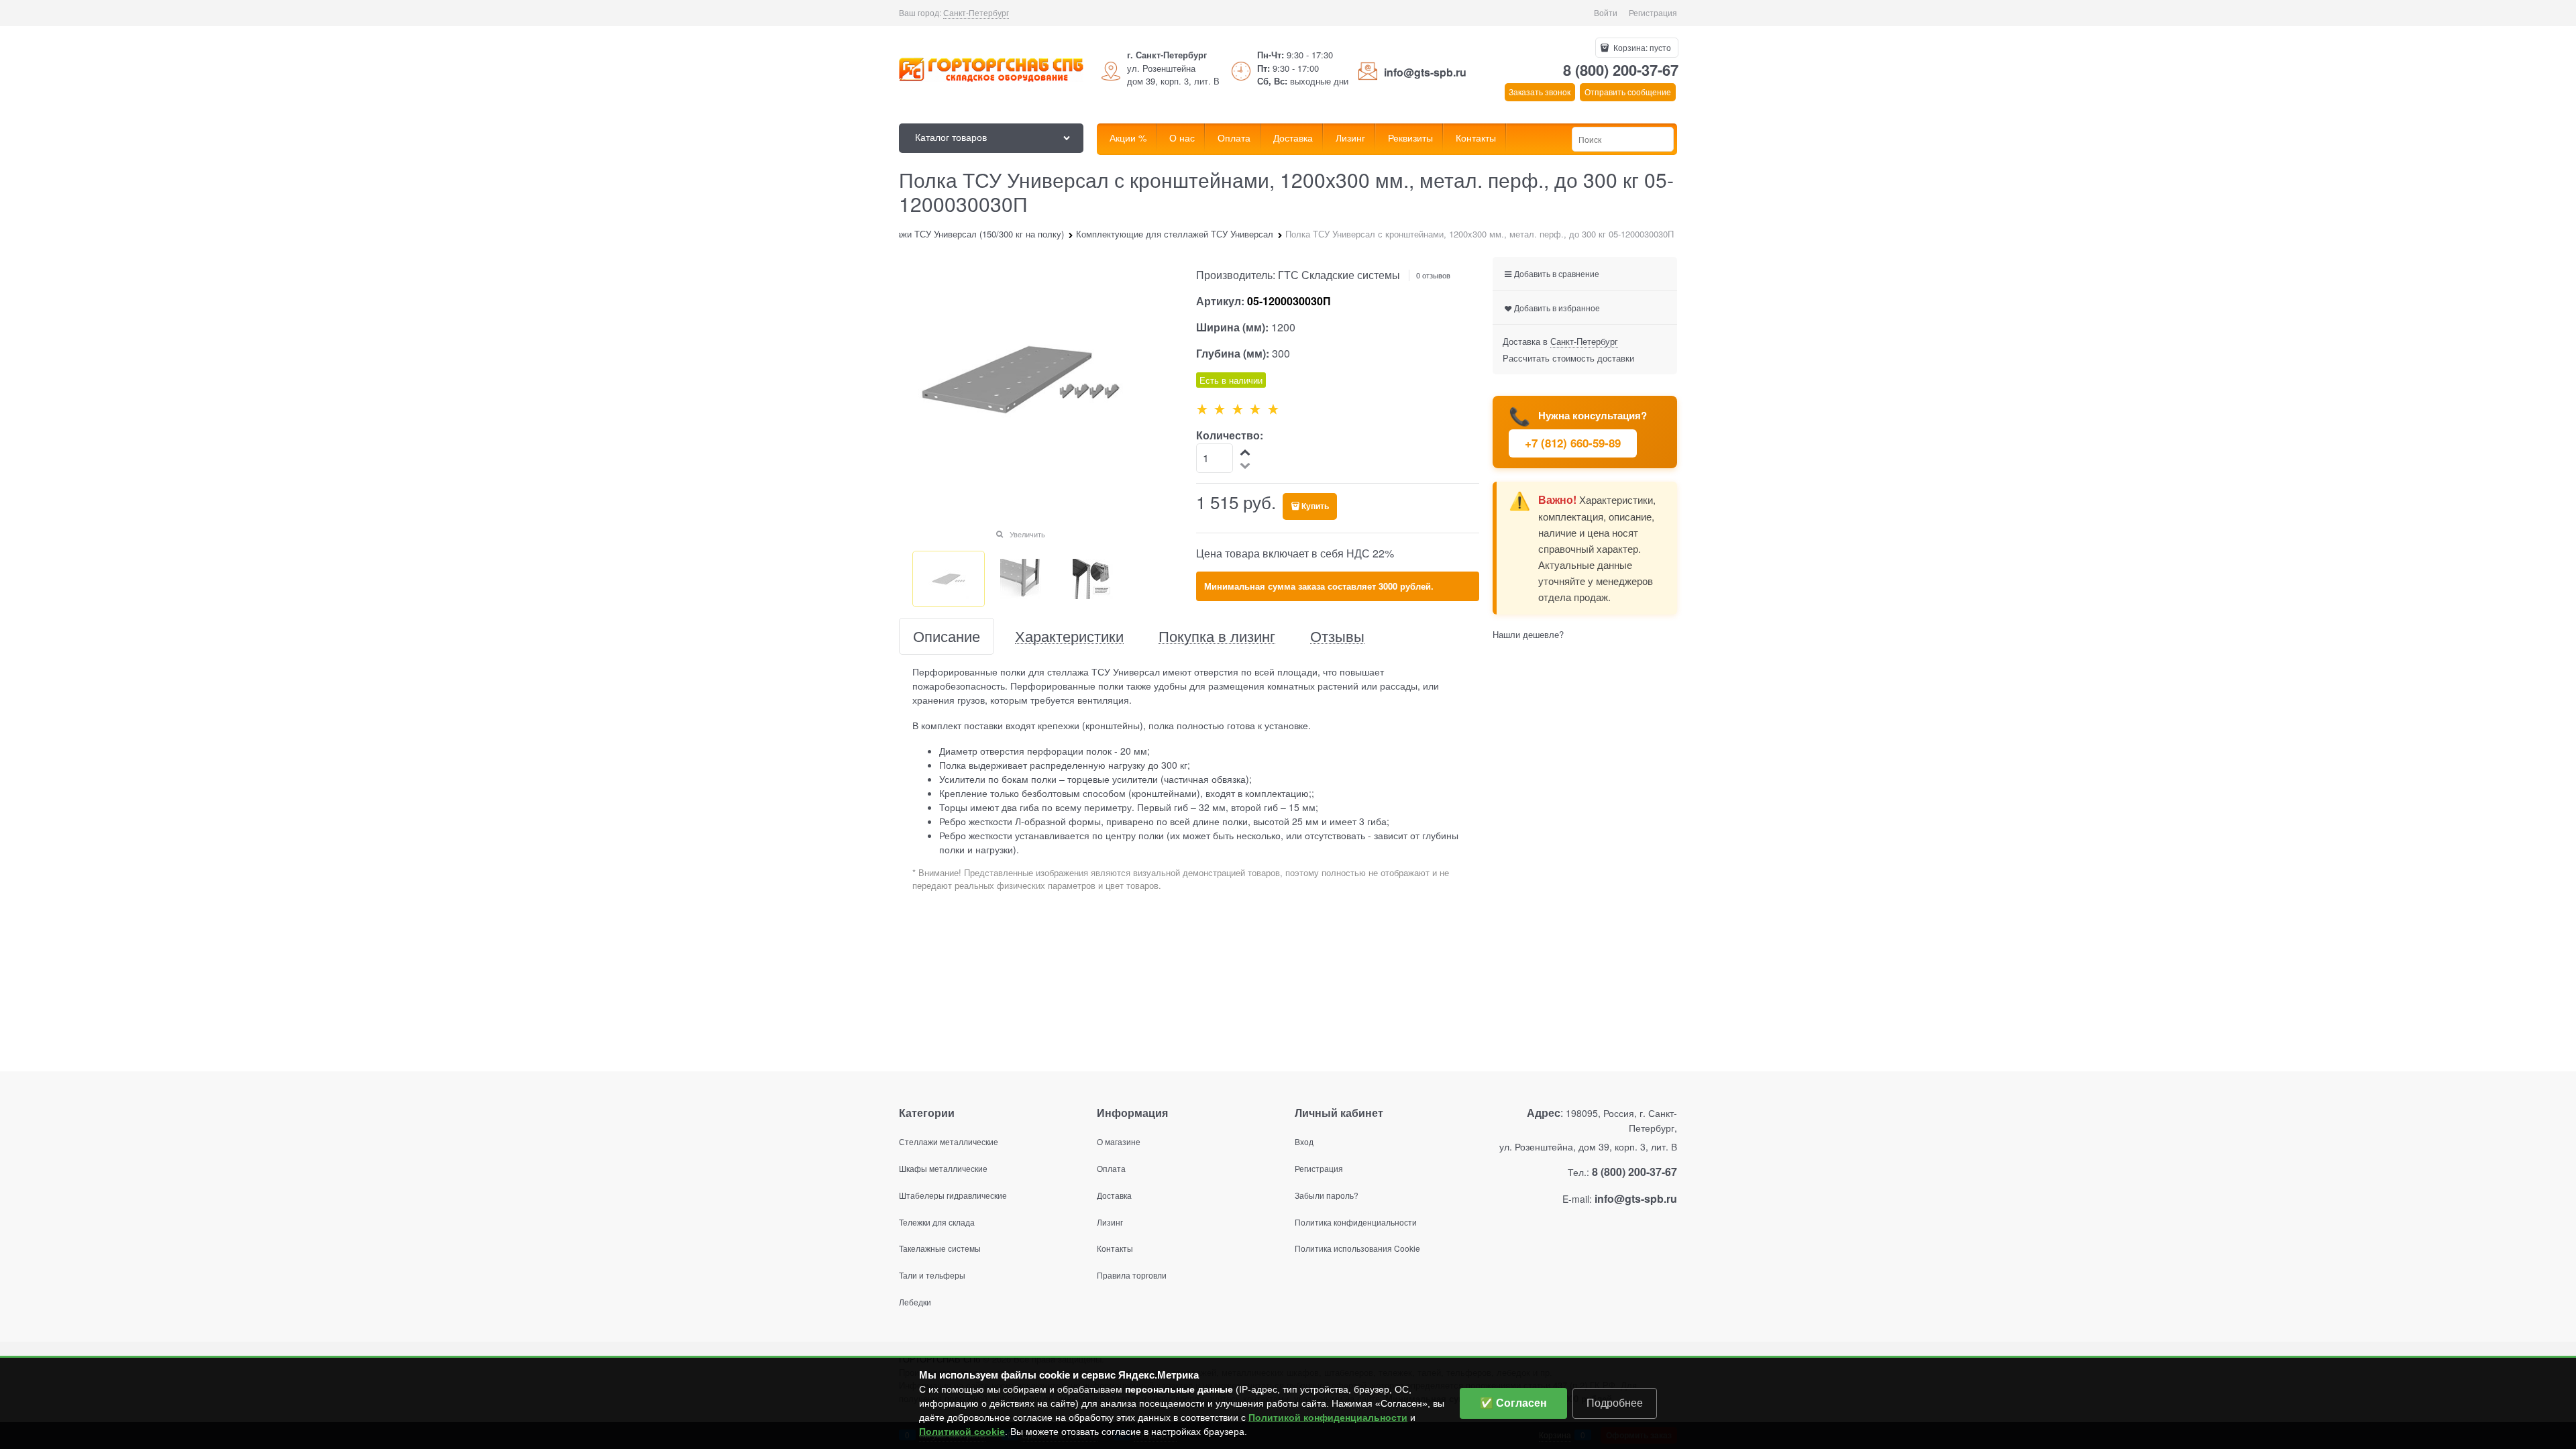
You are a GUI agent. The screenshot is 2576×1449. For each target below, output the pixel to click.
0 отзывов (1433, 275)
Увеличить (1027, 534)
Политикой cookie (962, 1432)
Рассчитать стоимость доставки (1568, 358)
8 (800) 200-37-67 (1621, 70)
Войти (1606, 12)
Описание (947, 636)
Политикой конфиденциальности (1328, 1417)
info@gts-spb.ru (1425, 72)
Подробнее (1615, 1403)
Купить (1315, 506)
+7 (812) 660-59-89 (1573, 443)
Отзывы (1337, 636)
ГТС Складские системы (1339, 275)
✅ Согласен (1513, 1403)
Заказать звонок (1540, 92)
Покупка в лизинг (1217, 636)
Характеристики (1069, 636)
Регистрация (1653, 12)
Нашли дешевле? (1528, 634)
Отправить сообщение (1628, 92)
